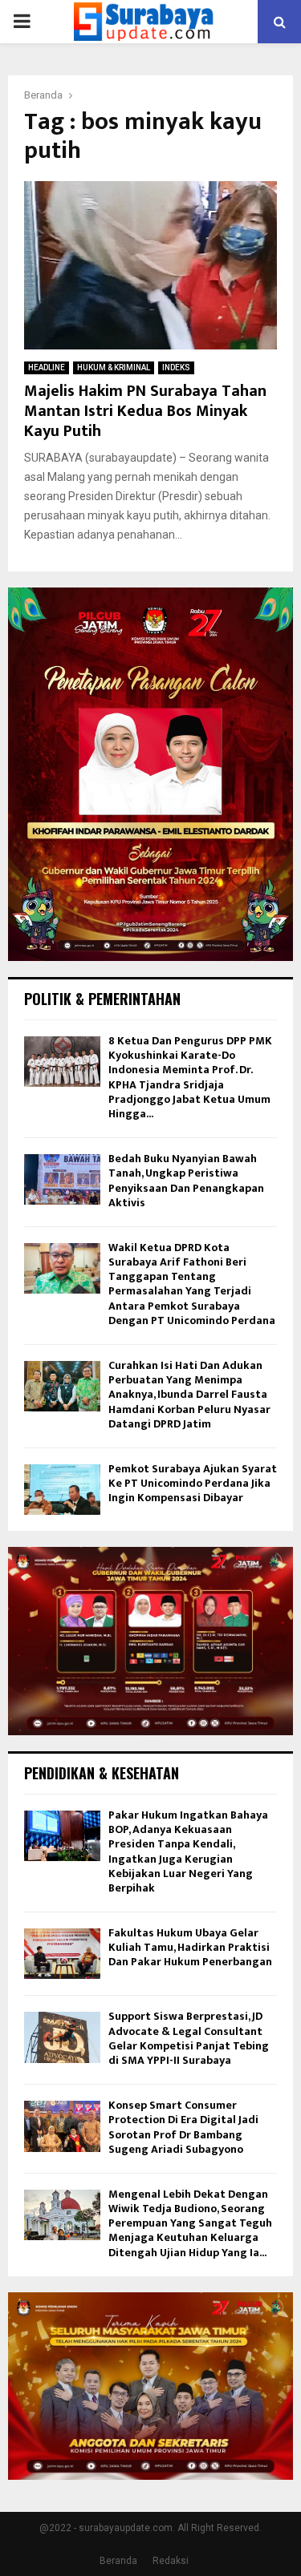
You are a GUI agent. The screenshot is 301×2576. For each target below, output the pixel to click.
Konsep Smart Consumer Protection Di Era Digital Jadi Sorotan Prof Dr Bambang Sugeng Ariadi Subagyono (183, 2127)
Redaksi (171, 2561)
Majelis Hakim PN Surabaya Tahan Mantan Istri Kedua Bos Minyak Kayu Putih (145, 411)
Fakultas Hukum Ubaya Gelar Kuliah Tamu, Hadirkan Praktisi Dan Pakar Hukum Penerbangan (190, 1947)
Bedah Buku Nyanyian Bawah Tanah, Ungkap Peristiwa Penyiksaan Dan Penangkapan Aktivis (186, 1181)
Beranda (118, 2561)
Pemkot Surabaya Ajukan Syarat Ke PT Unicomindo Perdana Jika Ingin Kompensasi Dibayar (193, 1483)
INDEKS (176, 367)
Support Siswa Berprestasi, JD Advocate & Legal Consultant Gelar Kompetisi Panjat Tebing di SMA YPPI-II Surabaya (189, 2038)
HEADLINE (47, 367)
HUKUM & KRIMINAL (114, 367)
